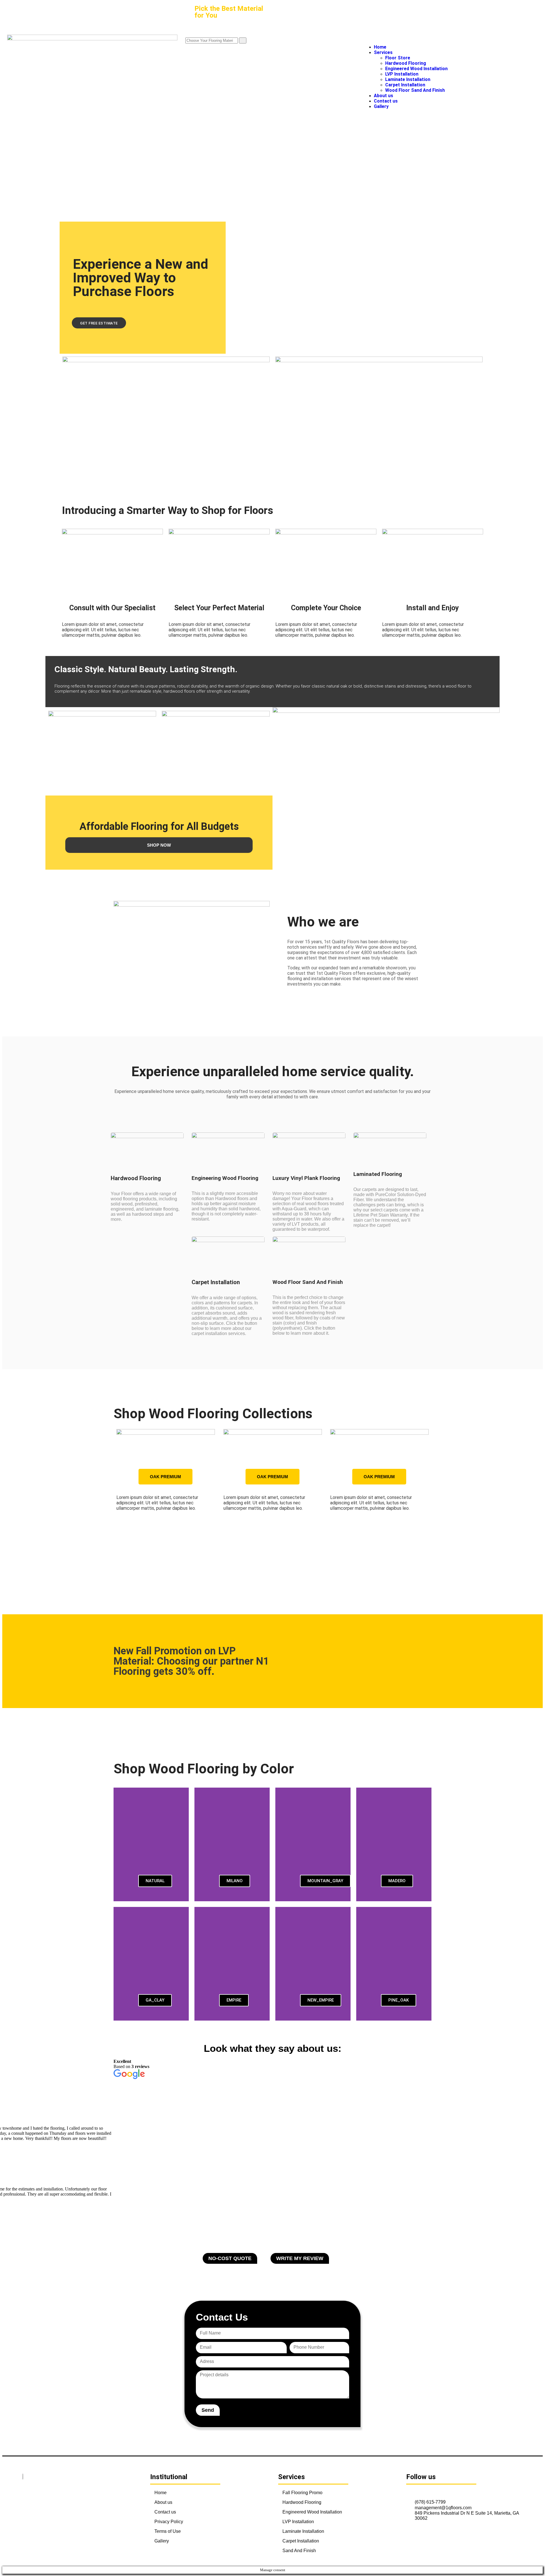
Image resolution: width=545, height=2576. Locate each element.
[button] (119, 1497)
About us (163, 2502)
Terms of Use (168, 2531)
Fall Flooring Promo (302, 2493)
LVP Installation (298, 2522)
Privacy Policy (169, 2522)
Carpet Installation (301, 2541)
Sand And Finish (299, 2551)
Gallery (162, 2541)
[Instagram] (423, 2492)
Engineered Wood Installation (312, 2512)
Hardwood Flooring (302, 2502)
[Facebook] (410, 2492)
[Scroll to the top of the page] (4, 2564)
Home (161, 2493)
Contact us (165, 2512)
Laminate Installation (303, 2531)
